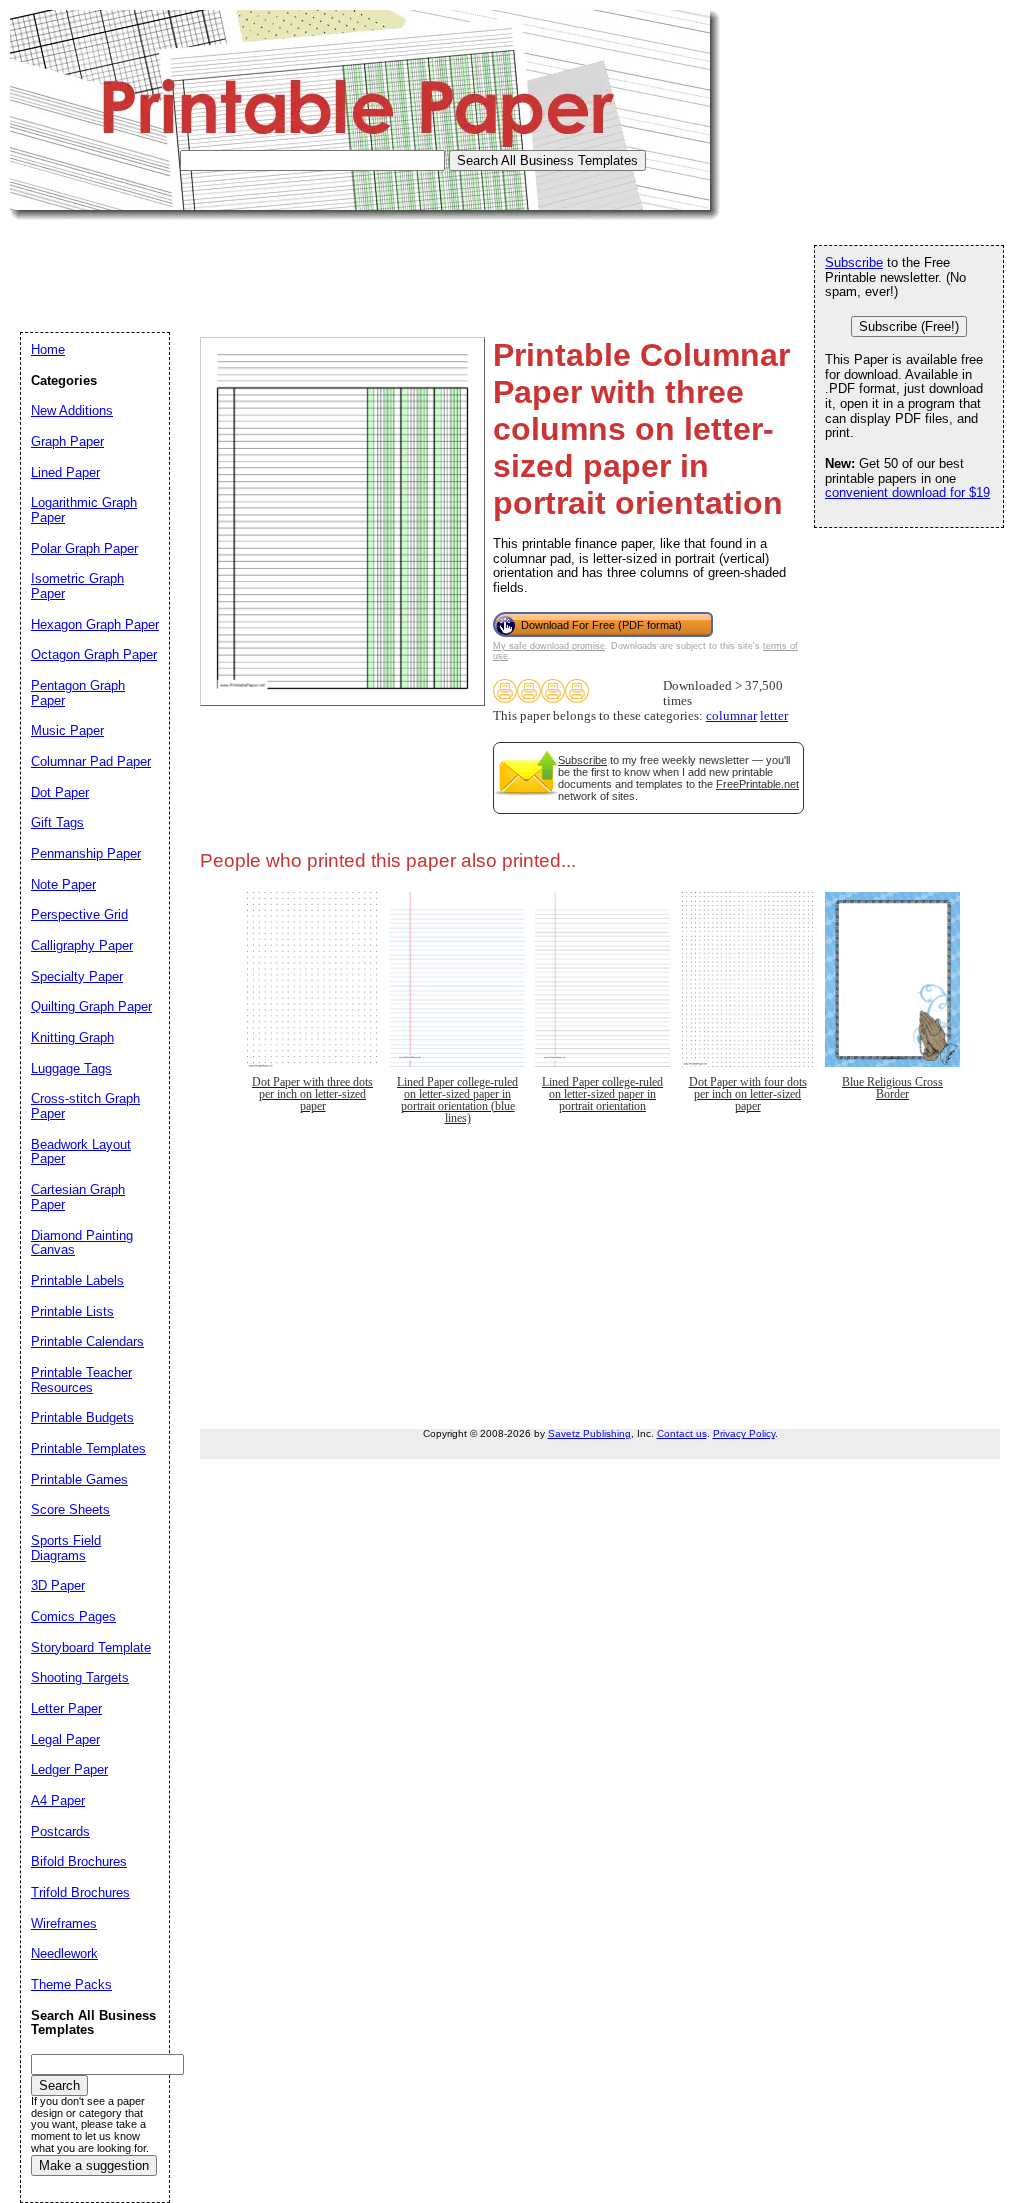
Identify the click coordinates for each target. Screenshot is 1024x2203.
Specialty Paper (77, 976)
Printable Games (79, 1479)
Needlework (64, 1953)
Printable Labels (77, 1280)
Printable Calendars (87, 1341)
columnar (731, 716)
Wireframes (64, 1923)
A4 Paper (58, 1800)
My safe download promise (549, 646)
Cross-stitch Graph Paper (85, 1106)
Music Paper (67, 730)
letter (774, 716)
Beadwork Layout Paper (81, 1152)
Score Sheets (70, 1509)
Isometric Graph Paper (77, 586)
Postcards (60, 1831)
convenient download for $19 (907, 492)
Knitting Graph (72, 1037)
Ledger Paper (69, 1769)
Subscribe (582, 760)
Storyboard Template (91, 1647)
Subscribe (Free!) (909, 326)
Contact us (682, 1433)
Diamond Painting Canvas (82, 1243)
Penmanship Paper (86, 853)
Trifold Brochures (80, 1892)
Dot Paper (60, 792)
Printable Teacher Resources (81, 1380)
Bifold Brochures (79, 1861)
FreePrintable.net (757, 784)
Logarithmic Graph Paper (84, 510)
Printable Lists (72, 1311)
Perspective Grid (79, 914)
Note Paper (63, 884)
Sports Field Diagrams (66, 1548)
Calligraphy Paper (82, 945)
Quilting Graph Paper (91, 1006)
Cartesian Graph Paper (78, 1197)
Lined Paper (65, 472)
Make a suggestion (94, 2165)
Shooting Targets (80, 1677)
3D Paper (58, 1585)
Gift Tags (57, 822)
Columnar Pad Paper (91, 761)
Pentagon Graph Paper (78, 693)
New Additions (72, 410)
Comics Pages (73, 1616)
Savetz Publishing (589, 1433)
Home (48, 349)
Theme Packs (71, 1984)
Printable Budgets (82, 1417)
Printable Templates (88, 1448)
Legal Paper (65, 1739)
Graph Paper (67, 441)
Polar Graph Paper (84, 548)
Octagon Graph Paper (94, 654)
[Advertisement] (374, 265)
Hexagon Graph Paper (95, 624)
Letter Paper (66, 1708)
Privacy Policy (744, 1433)
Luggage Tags (71, 1068)
